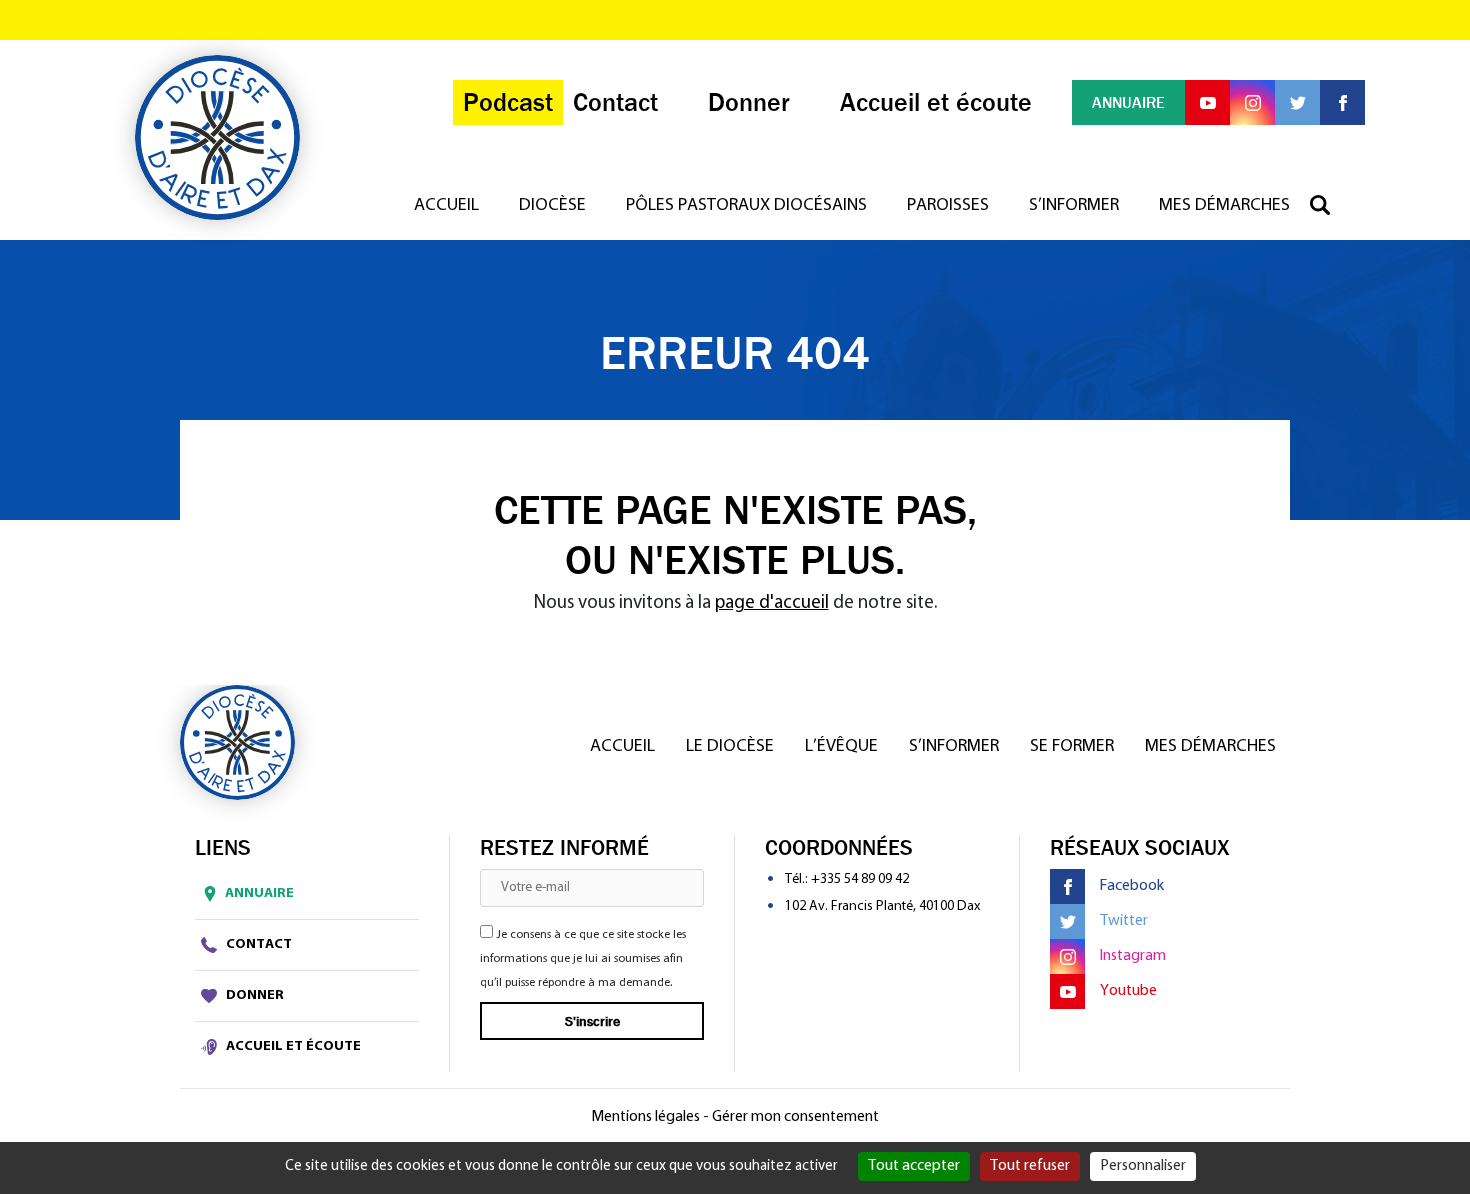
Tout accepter (914, 1166)
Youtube (1128, 991)
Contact (257, 944)
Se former (1072, 747)
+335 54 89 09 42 (860, 879)
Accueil (446, 206)
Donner (253, 995)
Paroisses (948, 206)
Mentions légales (645, 1117)
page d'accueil (772, 603)
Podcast (508, 102)
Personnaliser (1143, 1166)
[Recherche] (1330, 206)
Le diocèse (730, 747)
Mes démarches (1224, 206)
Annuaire (259, 893)
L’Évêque (841, 747)
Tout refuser (1030, 1166)
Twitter (1124, 921)
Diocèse (552, 206)
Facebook (1132, 886)
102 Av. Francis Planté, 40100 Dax (882, 906)
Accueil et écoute (292, 1046)
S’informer (1074, 206)
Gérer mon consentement (795, 1117)
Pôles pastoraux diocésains (746, 206)
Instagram (1133, 956)
